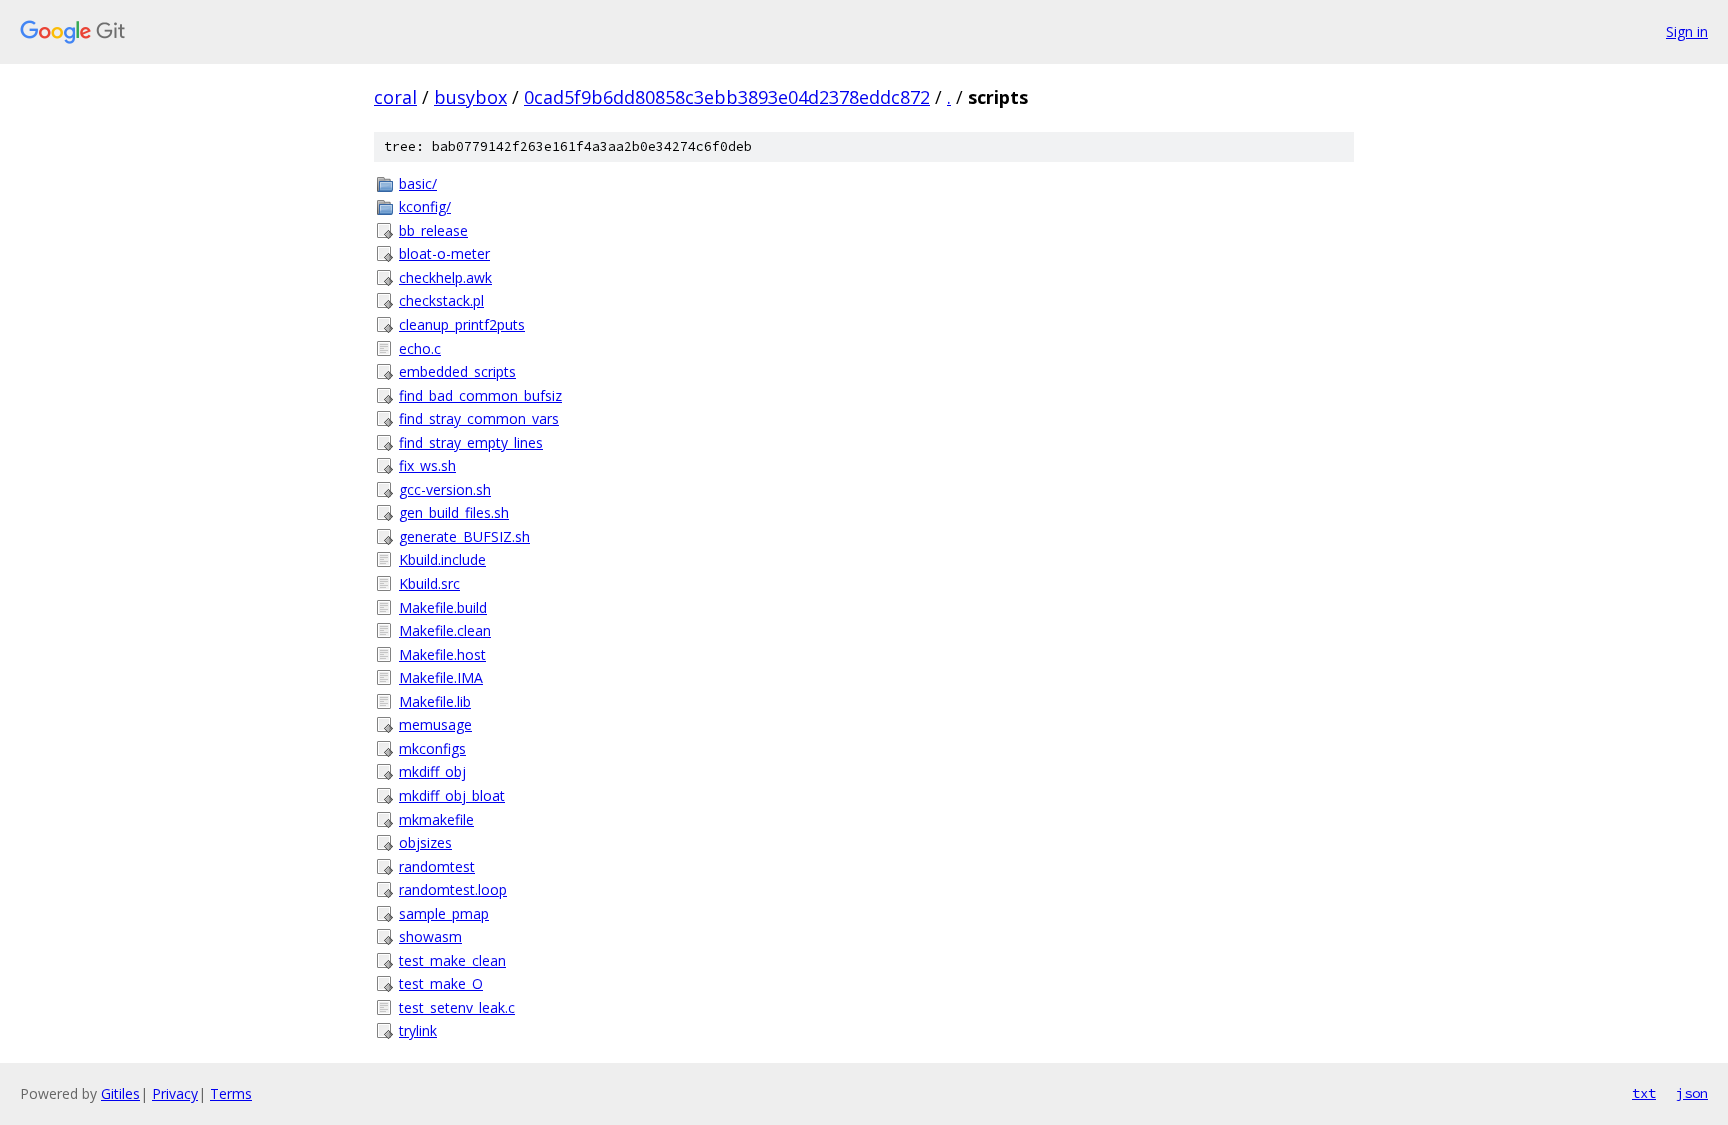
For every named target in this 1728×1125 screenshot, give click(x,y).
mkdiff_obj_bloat (452, 795)
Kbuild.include (442, 559)
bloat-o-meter (444, 253)
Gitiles (120, 1093)
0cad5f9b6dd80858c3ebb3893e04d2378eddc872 (727, 97)
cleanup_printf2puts (462, 324)
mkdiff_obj (432, 771)
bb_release (433, 230)
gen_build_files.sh (454, 512)
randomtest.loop (453, 889)
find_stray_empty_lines (471, 442)
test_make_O (441, 983)
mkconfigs (432, 748)
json (1692, 1093)
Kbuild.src (429, 583)
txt (1644, 1093)
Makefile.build (443, 607)
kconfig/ (425, 206)
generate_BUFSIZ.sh (464, 536)
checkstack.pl (441, 300)
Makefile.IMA (441, 677)
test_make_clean (452, 960)
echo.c (420, 348)
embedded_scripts (457, 371)
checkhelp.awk (445, 277)
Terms (231, 1093)
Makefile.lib (435, 701)
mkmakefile (436, 819)
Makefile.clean (445, 630)
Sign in (1687, 31)
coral (395, 97)
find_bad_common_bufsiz (480, 395)
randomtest (437, 866)
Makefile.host (442, 654)
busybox (470, 97)
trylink (418, 1030)
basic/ (418, 183)
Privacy (175, 1093)
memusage (435, 724)
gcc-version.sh (445, 489)
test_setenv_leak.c (457, 1007)
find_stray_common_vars (479, 418)
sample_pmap (444, 913)
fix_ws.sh (427, 465)
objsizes (425, 842)
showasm (430, 936)
